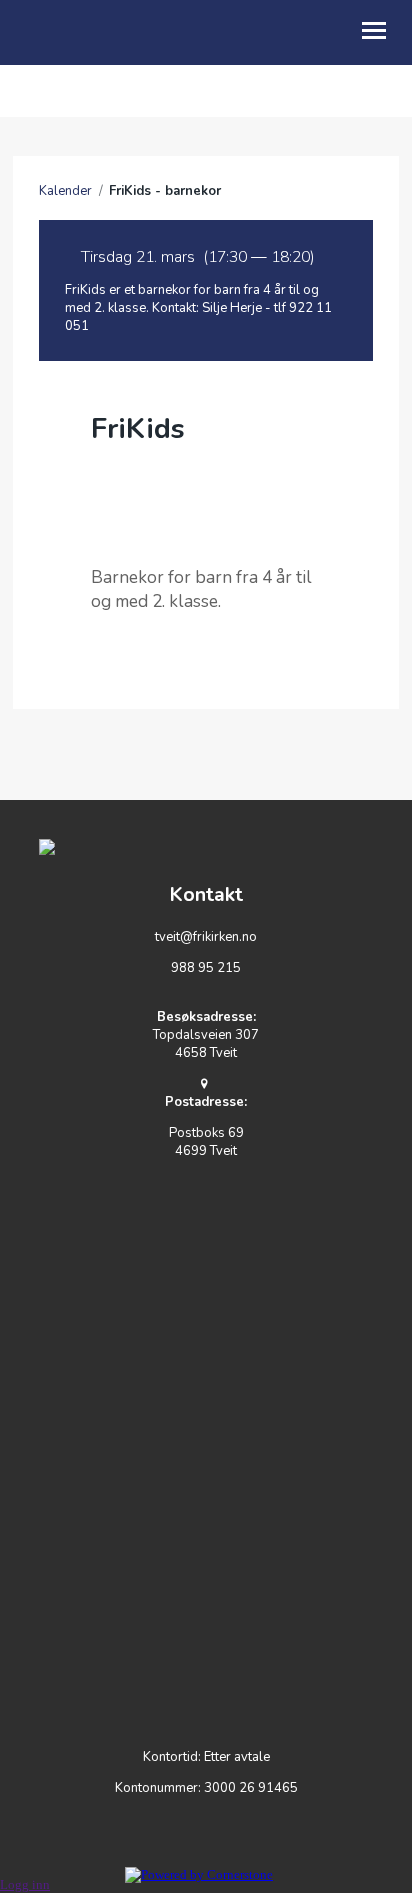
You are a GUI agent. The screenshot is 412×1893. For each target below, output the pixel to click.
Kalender (65, 191)
